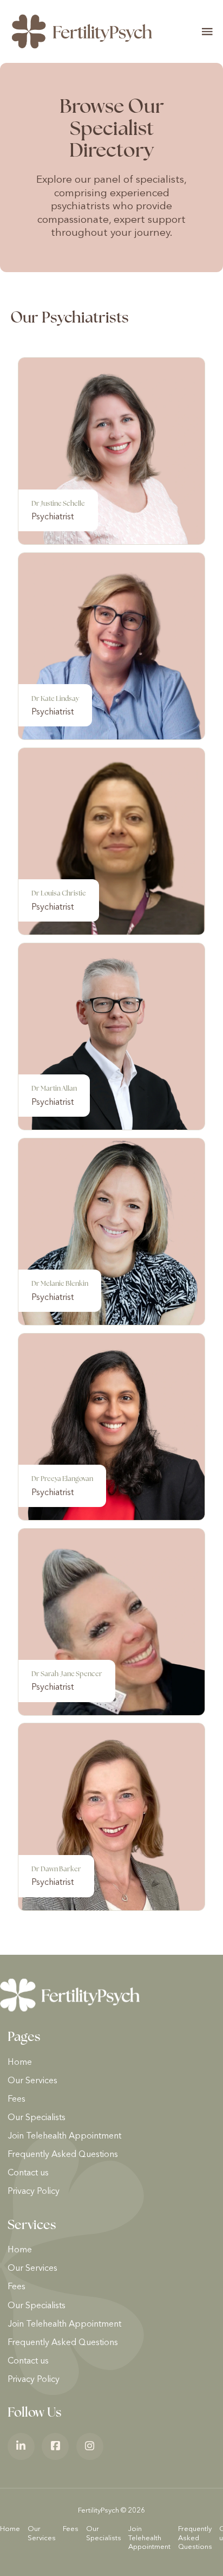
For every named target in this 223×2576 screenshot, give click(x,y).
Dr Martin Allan (54, 1088)
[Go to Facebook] (55, 2446)
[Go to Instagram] (90, 2446)
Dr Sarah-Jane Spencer (67, 1674)
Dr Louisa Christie (59, 893)
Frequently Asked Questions (63, 2155)
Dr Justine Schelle (58, 503)
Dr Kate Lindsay (55, 698)
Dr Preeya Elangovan (62, 1479)
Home (20, 2063)
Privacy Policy (34, 2192)
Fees (17, 2100)
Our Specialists (37, 2118)
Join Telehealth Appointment (64, 2136)
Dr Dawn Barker (56, 1869)
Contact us (28, 2173)
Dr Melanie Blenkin (60, 1283)
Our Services (32, 2081)
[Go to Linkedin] (21, 2446)
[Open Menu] (207, 31)
